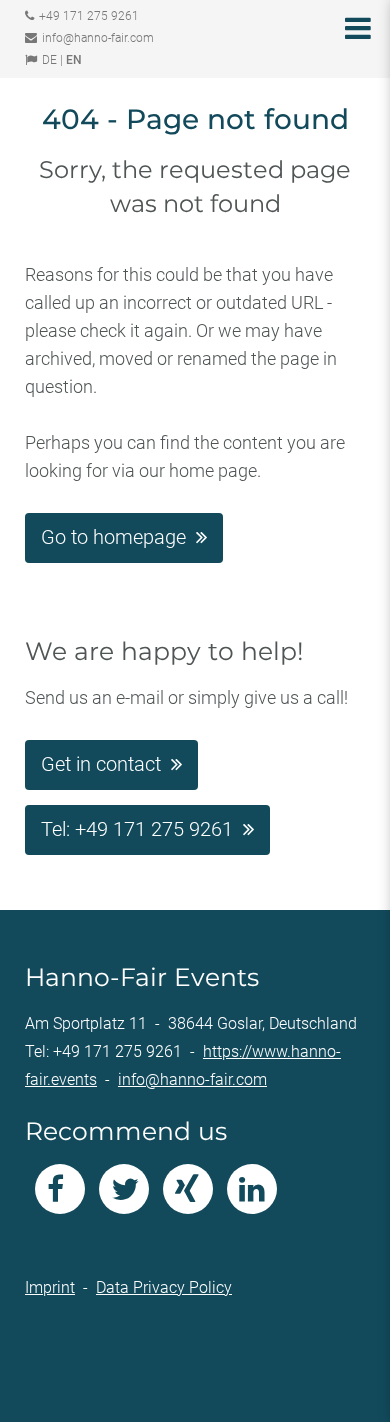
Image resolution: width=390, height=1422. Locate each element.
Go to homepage (113, 537)
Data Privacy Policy (164, 1287)
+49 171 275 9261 (89, 16)
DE (49, 60)
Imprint (50, 1287)
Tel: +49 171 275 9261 (137, 829)
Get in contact (101, 764)
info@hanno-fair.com (98, 38)
